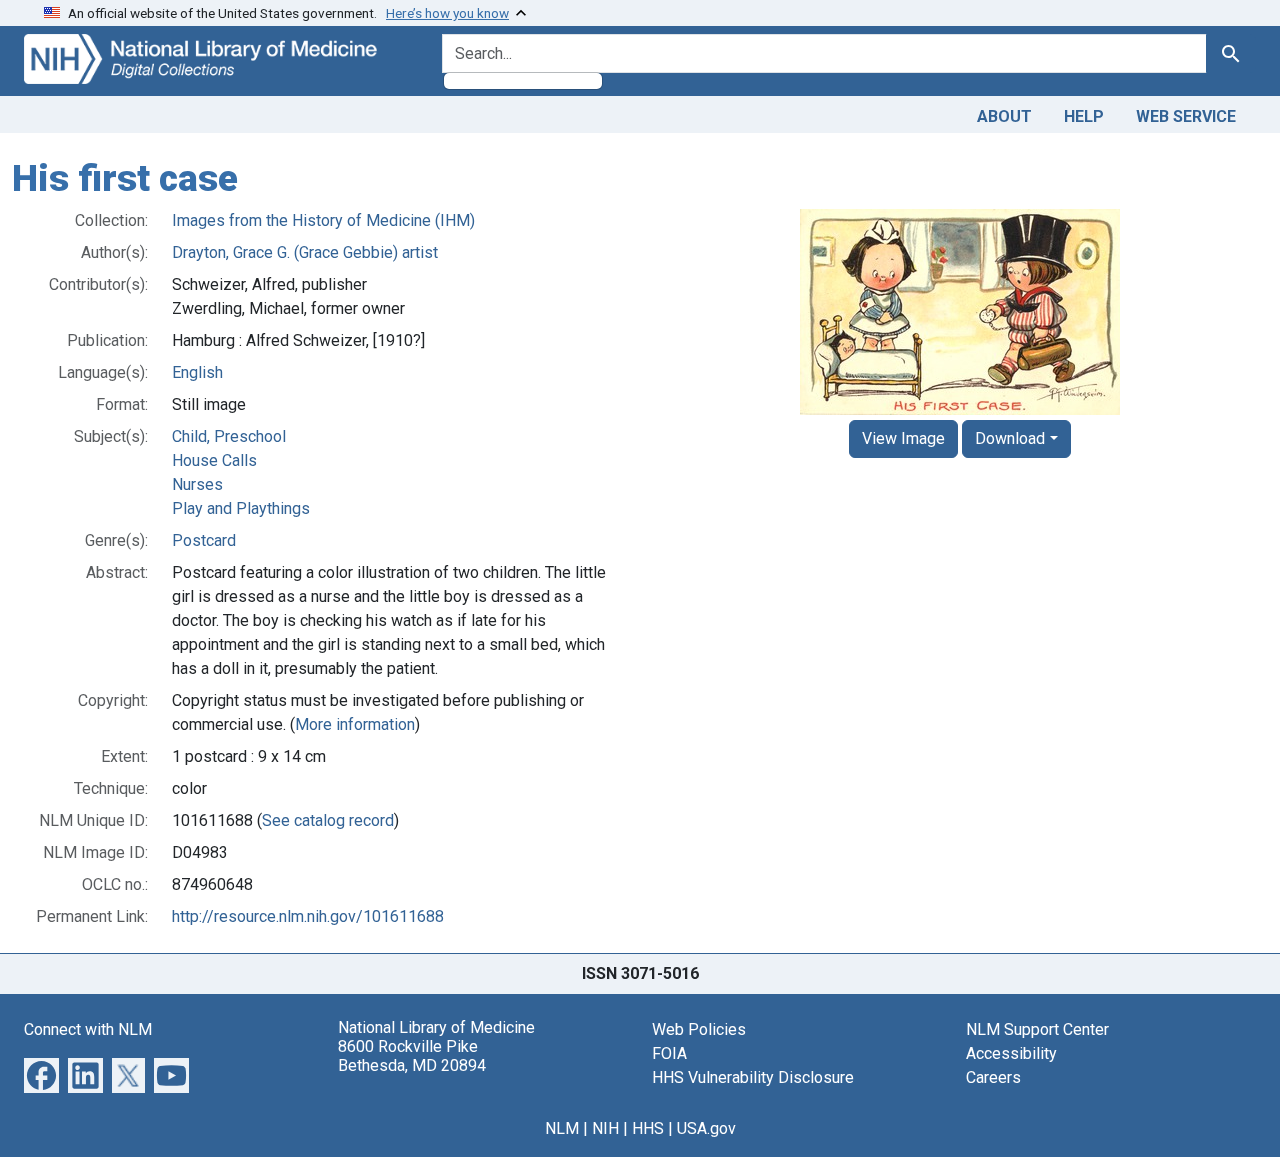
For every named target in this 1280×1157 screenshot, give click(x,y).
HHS (648, 1128)
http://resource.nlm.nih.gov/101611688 (308, 916)
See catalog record (328, 820)
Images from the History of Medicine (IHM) (323, 220)
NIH (605, 1128)
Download (1010, 438)
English (197, 372)
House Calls (214, 460)
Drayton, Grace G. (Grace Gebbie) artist (305, 252)
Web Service (1186, 116)
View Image (903, 438)
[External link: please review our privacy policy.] (41, 1073)
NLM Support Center (1037, 1029)
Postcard (204, 540)
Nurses (197, 484)
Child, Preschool (229, 436)
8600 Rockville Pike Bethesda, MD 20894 (412, 1056)
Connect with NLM (88, 1029)
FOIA (669, 1053)
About (1004, 116)
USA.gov (706, 1128)
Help (1084, 116)
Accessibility (1011, 1053)
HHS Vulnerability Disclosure (753, 1077)
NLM (562, 1128)
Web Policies (699, 1029)
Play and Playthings (241, 508)
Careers (993, 1077)
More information (355, 724)
